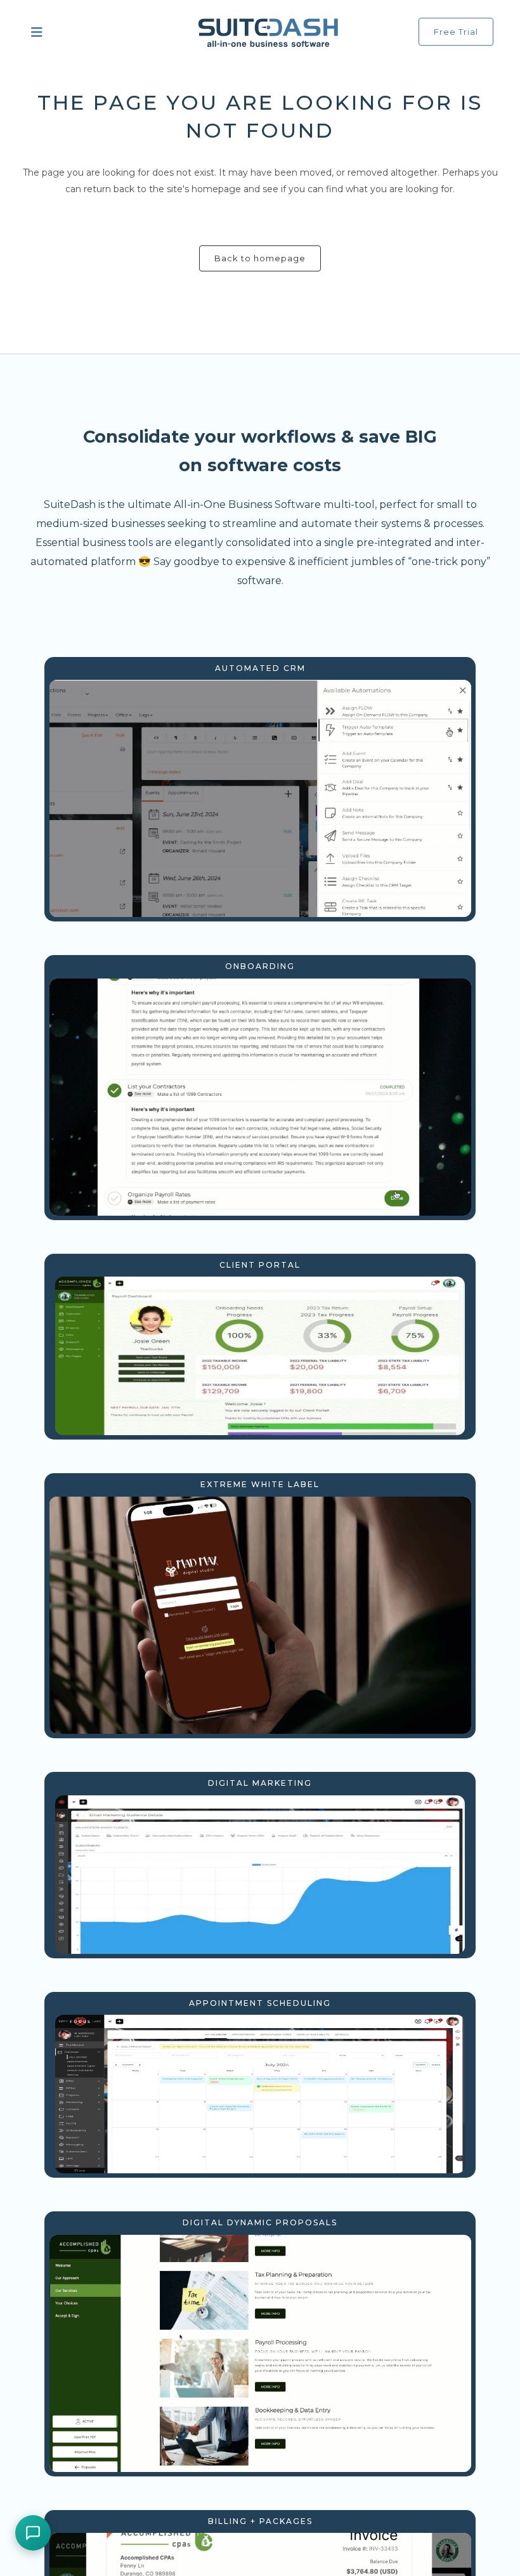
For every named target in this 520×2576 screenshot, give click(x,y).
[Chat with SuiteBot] (33, 2533)
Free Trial (456, 32)
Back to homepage (260, 258)
